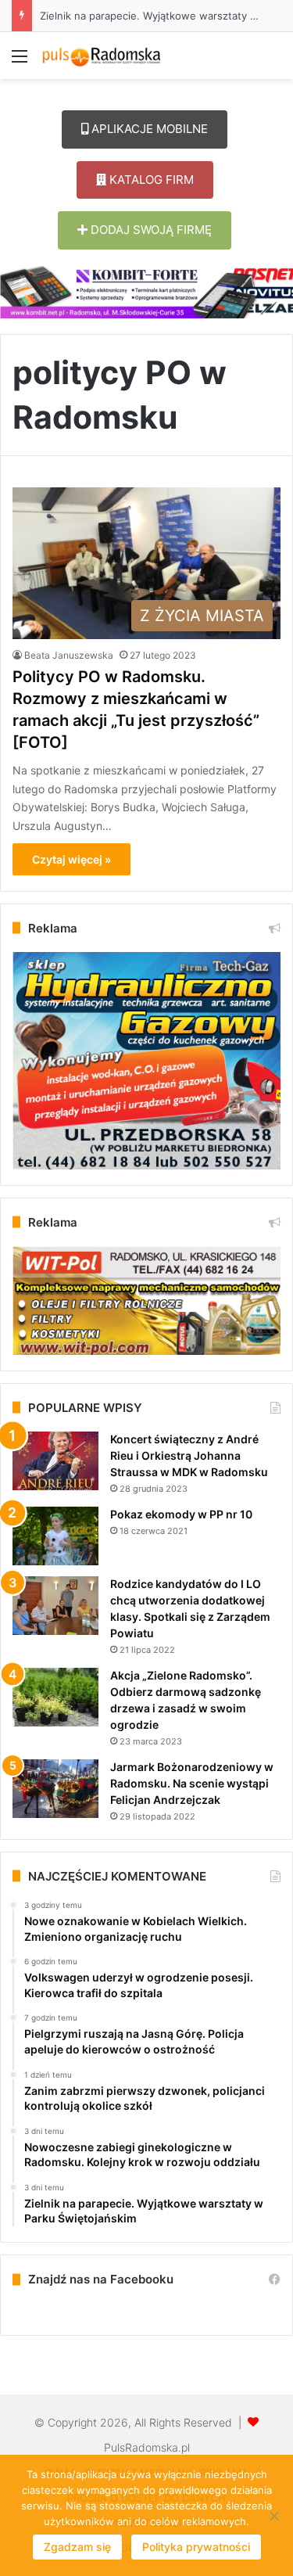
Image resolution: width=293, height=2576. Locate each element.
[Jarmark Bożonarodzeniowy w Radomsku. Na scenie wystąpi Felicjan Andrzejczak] (55, 1789)
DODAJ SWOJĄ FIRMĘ (150, 230)
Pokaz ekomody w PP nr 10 (181, 1514)
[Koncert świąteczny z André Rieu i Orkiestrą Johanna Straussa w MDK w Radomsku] (55, 1461)
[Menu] (20, 61)
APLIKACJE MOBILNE (148, 129)
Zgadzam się (77, 2547)
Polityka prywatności (196, 2547)
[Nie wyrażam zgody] (273, 2516)
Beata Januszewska (69, 655)
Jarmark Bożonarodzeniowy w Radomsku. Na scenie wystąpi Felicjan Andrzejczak (192, 1783)
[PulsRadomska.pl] (102, 56)
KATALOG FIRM (150, 180)
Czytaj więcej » (71, 859)
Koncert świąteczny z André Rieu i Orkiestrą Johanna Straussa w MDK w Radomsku (189, 1455)
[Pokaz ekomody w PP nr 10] (55, 1536)
